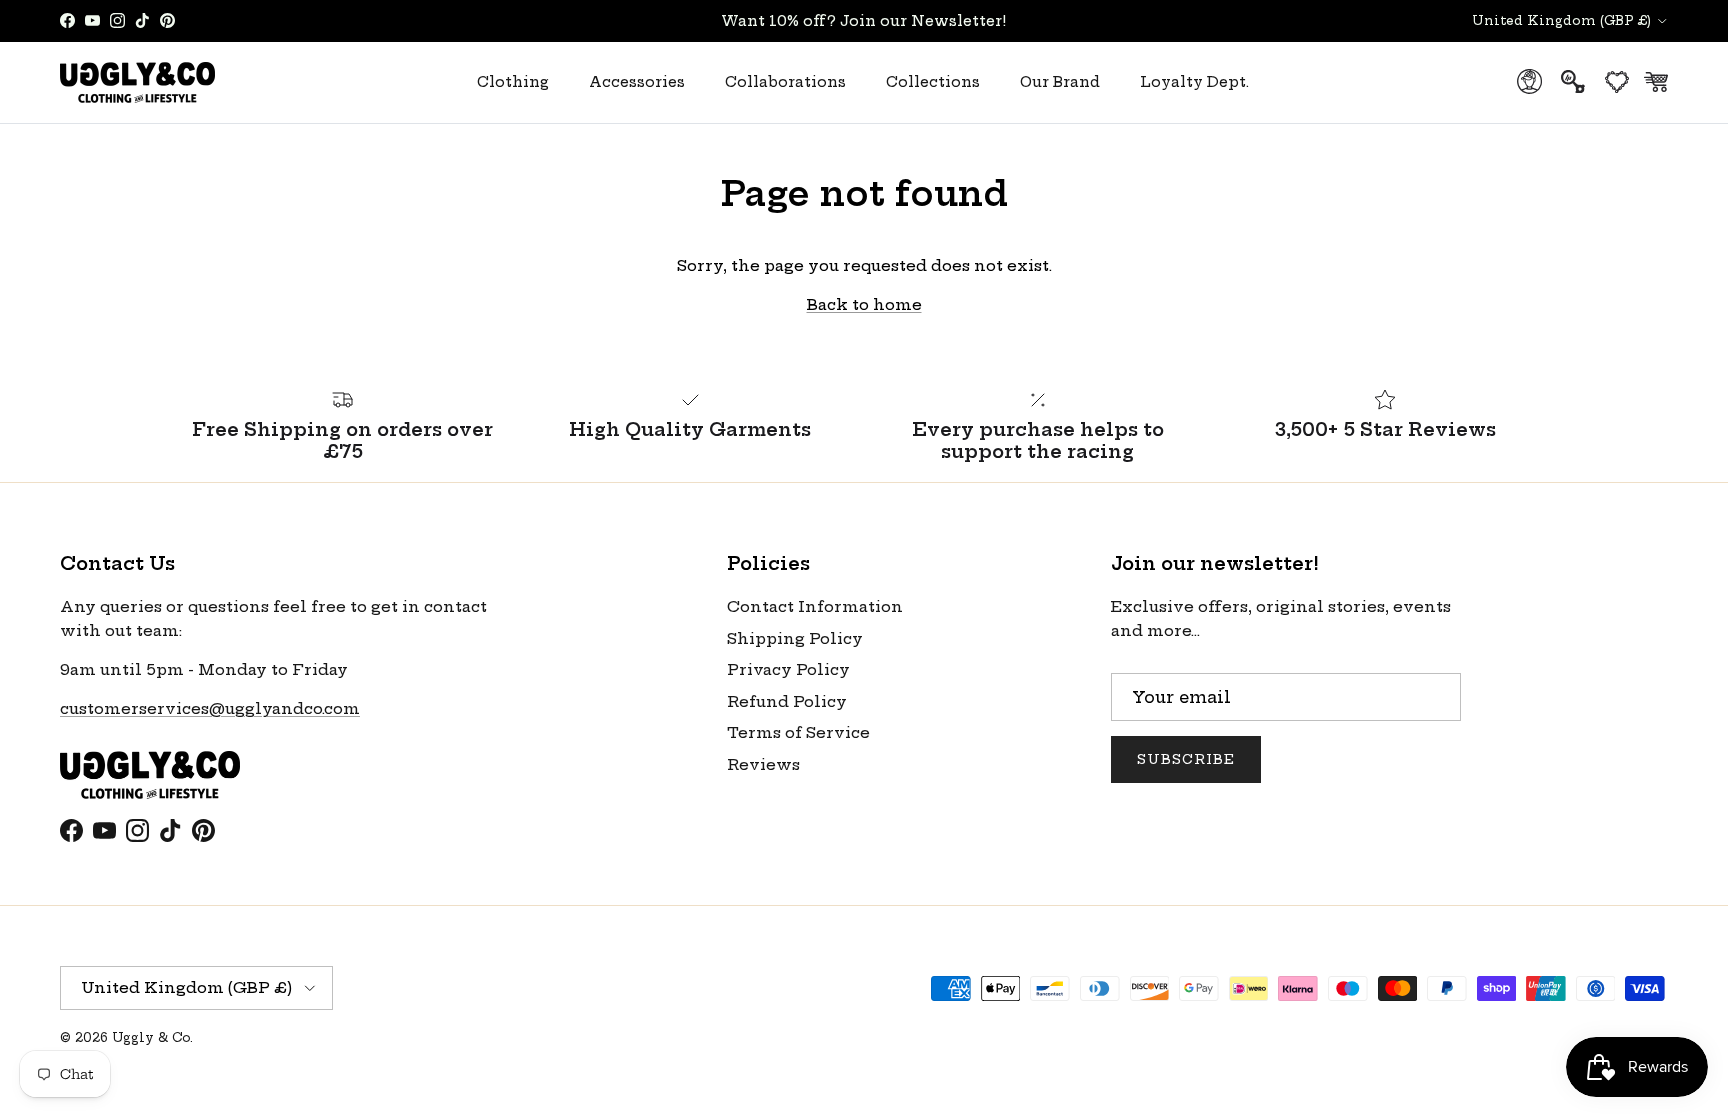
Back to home (864, 304)
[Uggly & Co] (137, 82)
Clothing (513, 82)
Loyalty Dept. (1194, 82)
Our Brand (1060, 82)
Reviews (763, 764)
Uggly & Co (151, 1037)
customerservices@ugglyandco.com (210, 708)
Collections (933, 82)
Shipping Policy (795, 638)
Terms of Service (798, 732)
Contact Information (815, 606)
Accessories (637, 82)
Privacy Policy (788, 669)
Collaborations (785, 82)
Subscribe (1186, 759)
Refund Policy (787, 701)
